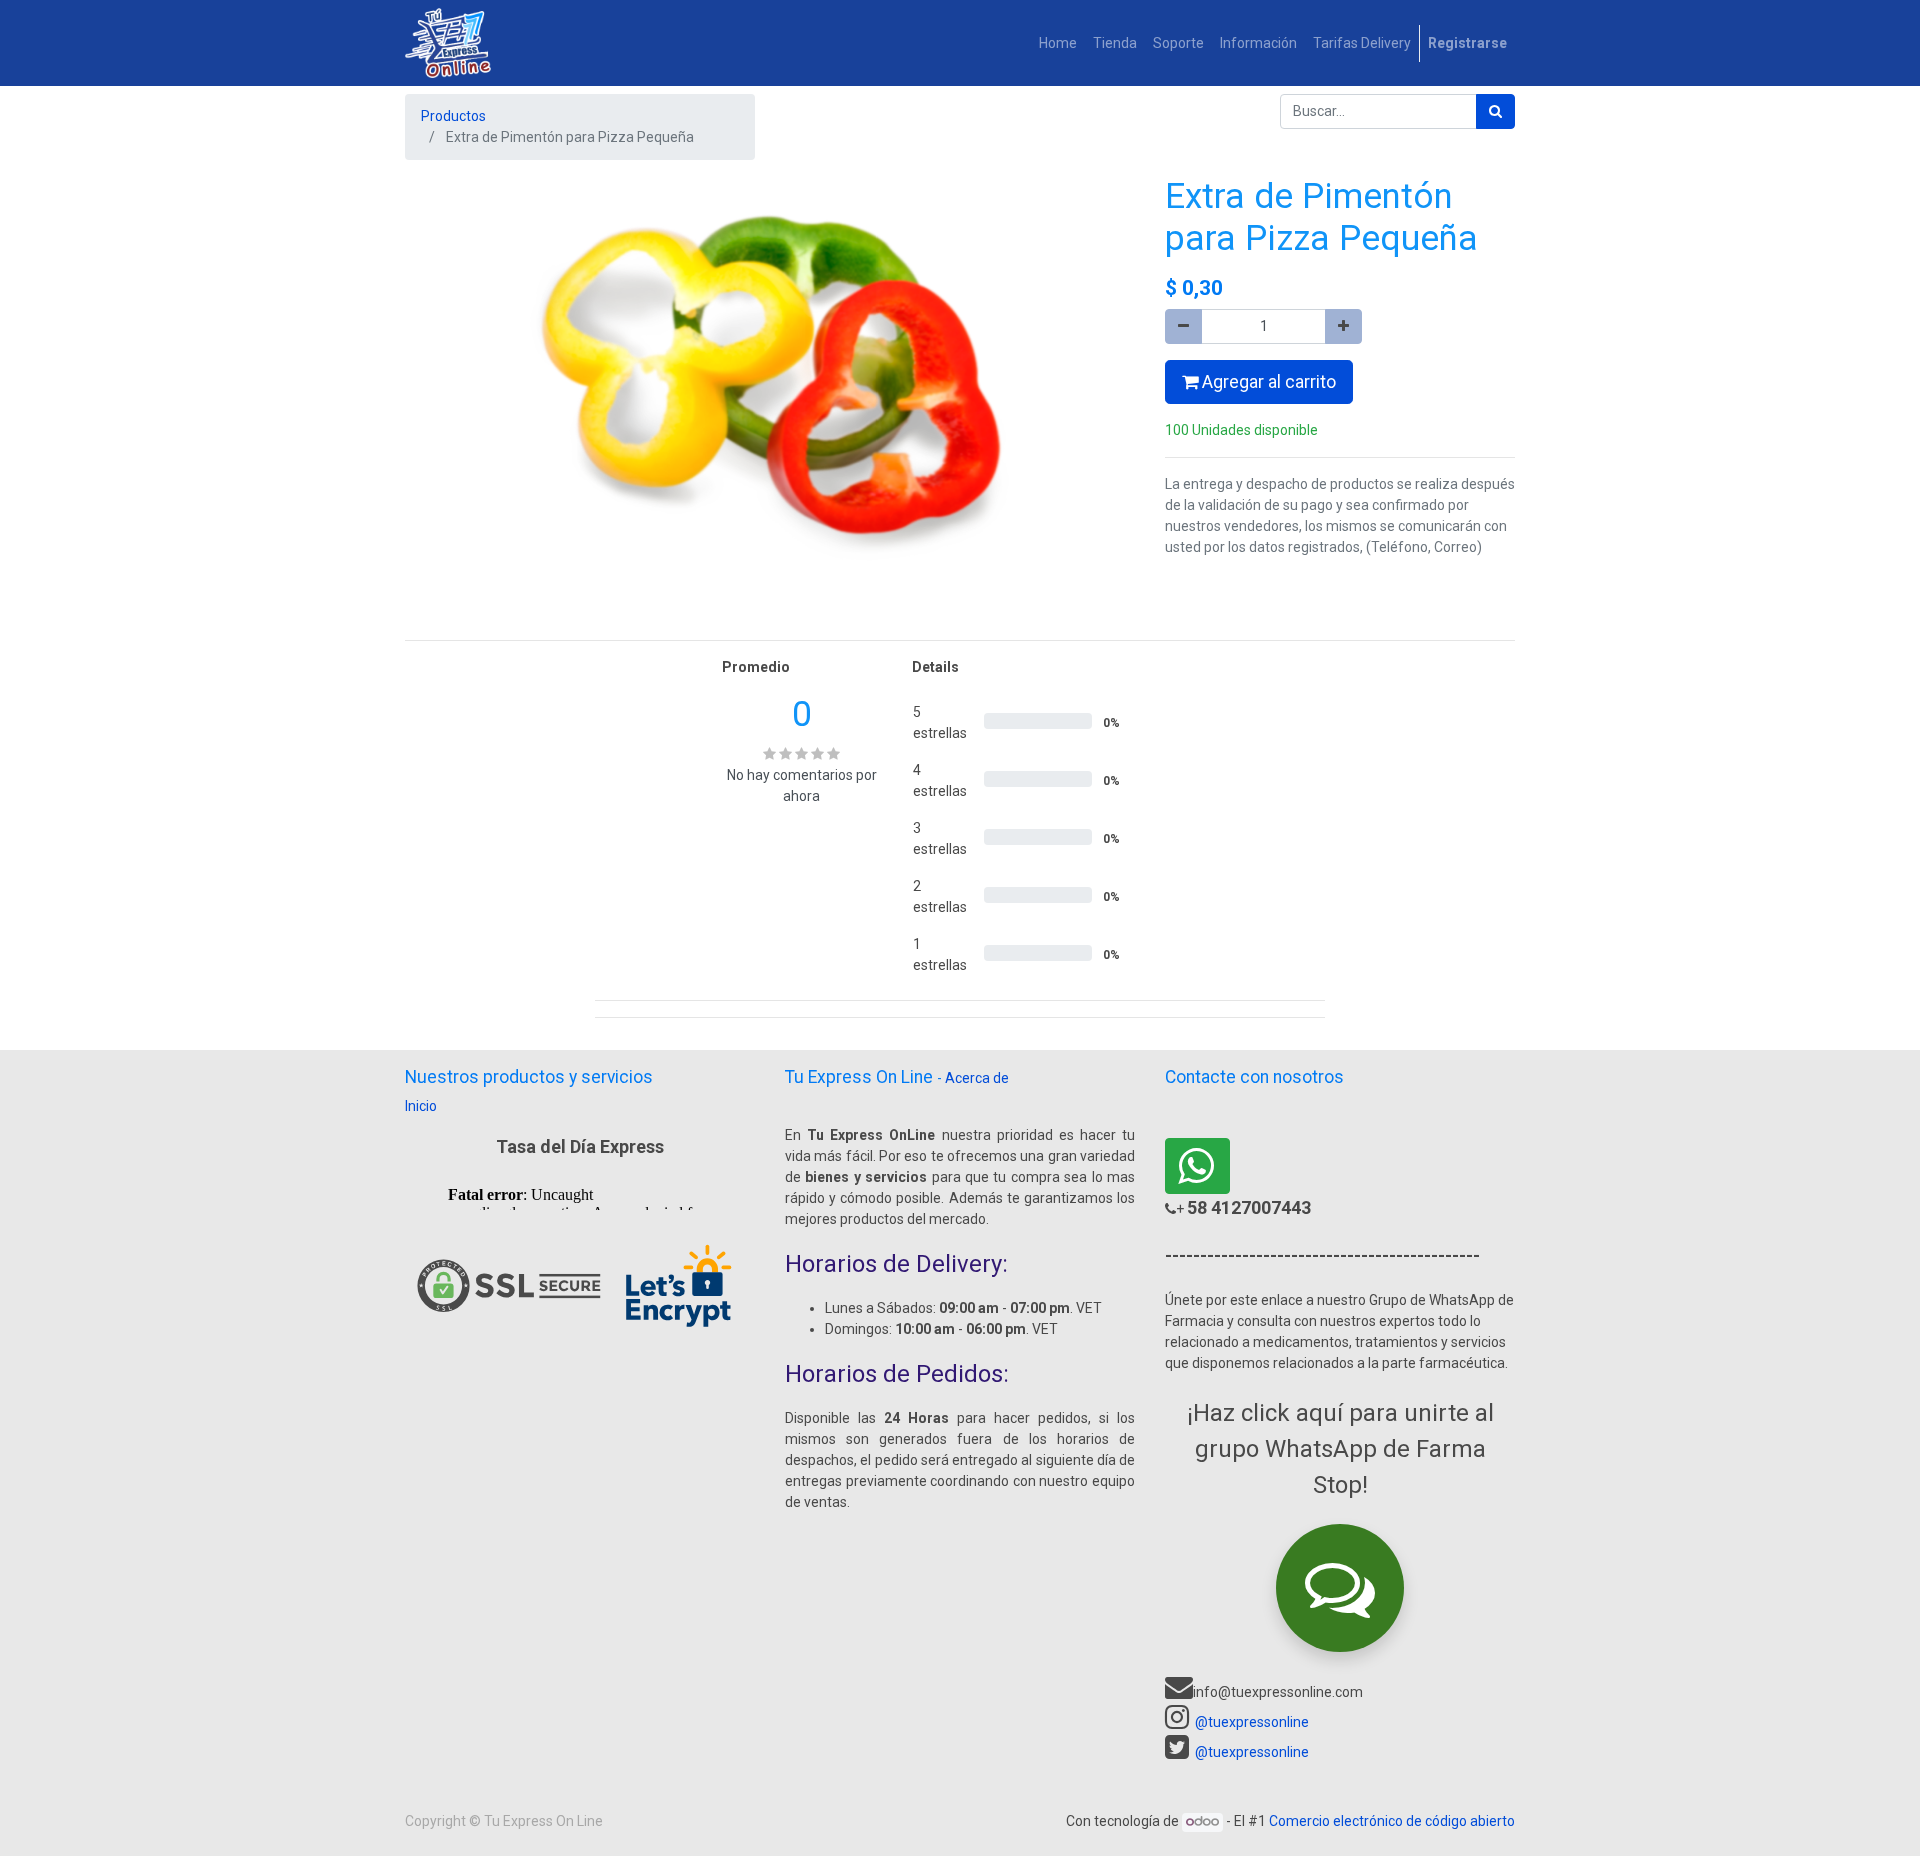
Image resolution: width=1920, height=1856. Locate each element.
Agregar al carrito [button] (1267, 382)
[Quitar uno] (1183, 326)
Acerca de (977, 1078)
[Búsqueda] (1495, 111)
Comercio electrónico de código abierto (1392, 1821)
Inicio (421, 1106)
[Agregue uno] (1343, 326)
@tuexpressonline (1252, 1722)
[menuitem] (1058, 43)
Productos (453, 116)
